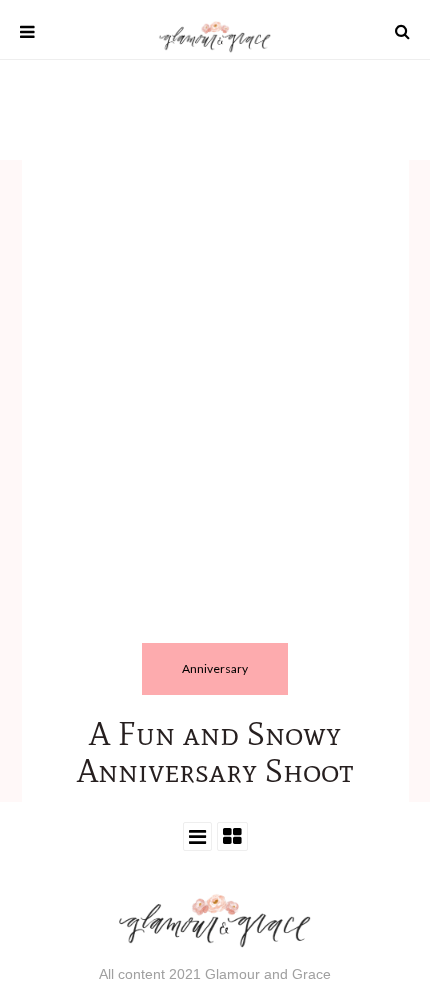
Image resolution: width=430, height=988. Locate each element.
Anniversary (215, 668)
